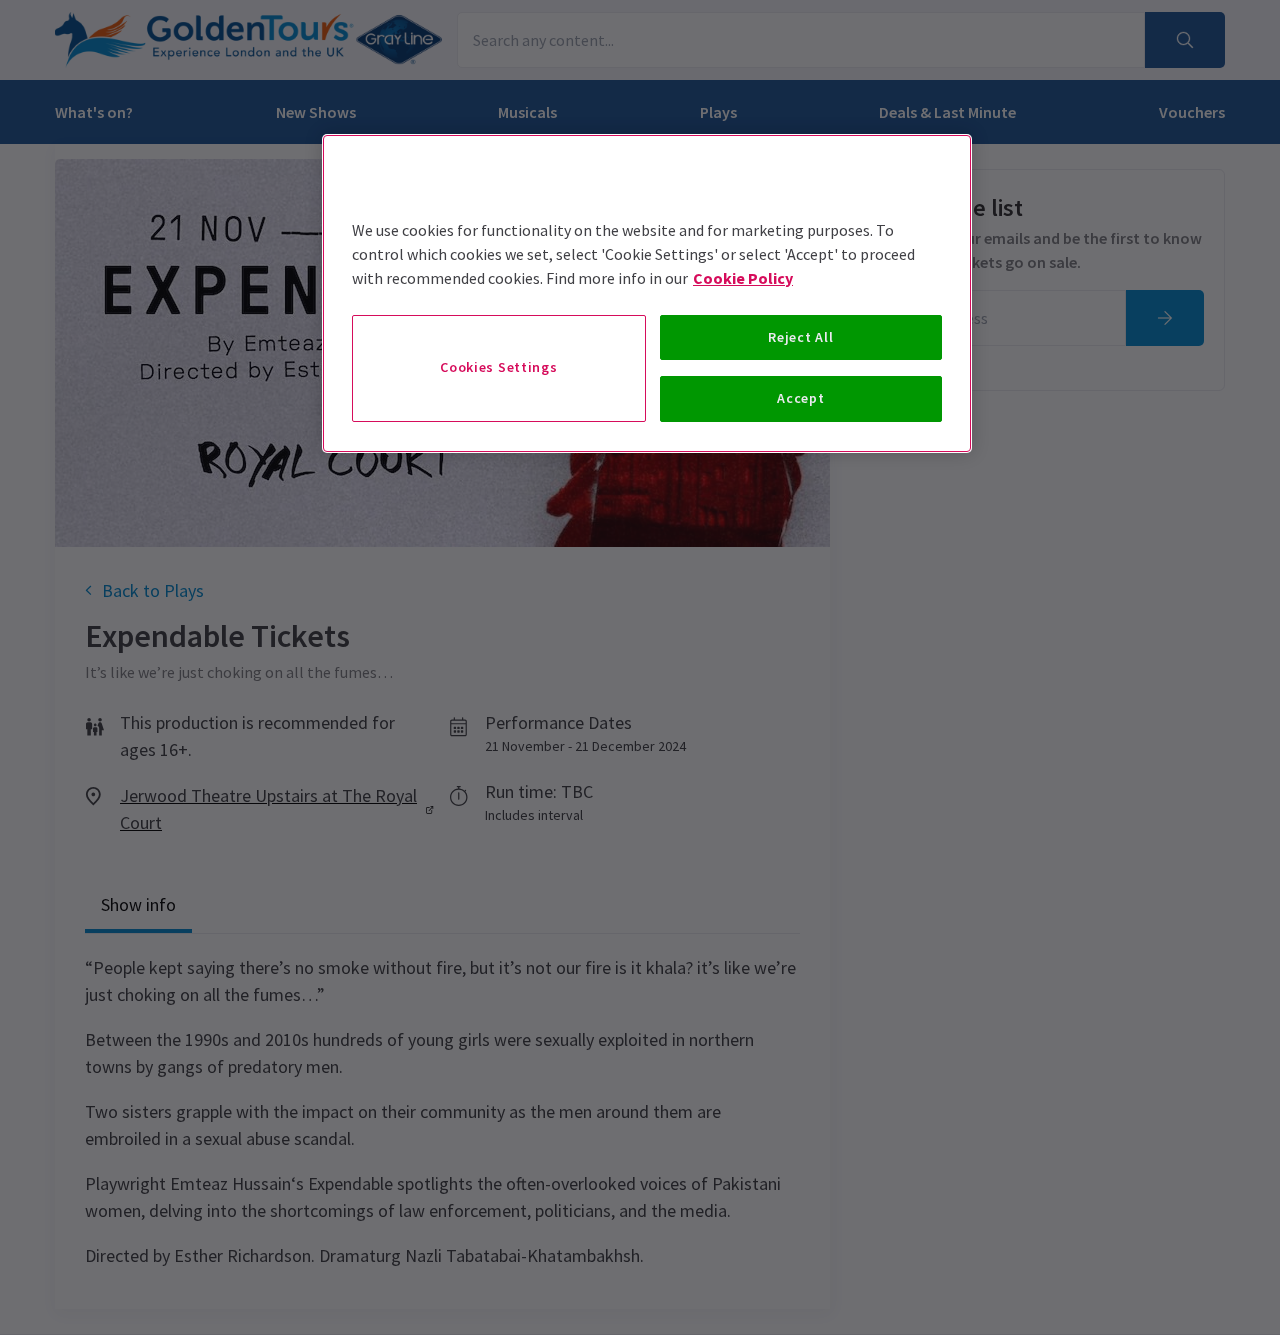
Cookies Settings (498, 367)
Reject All (800, 337)
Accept (800, 398)
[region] (647, 293)
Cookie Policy (743, 278)
